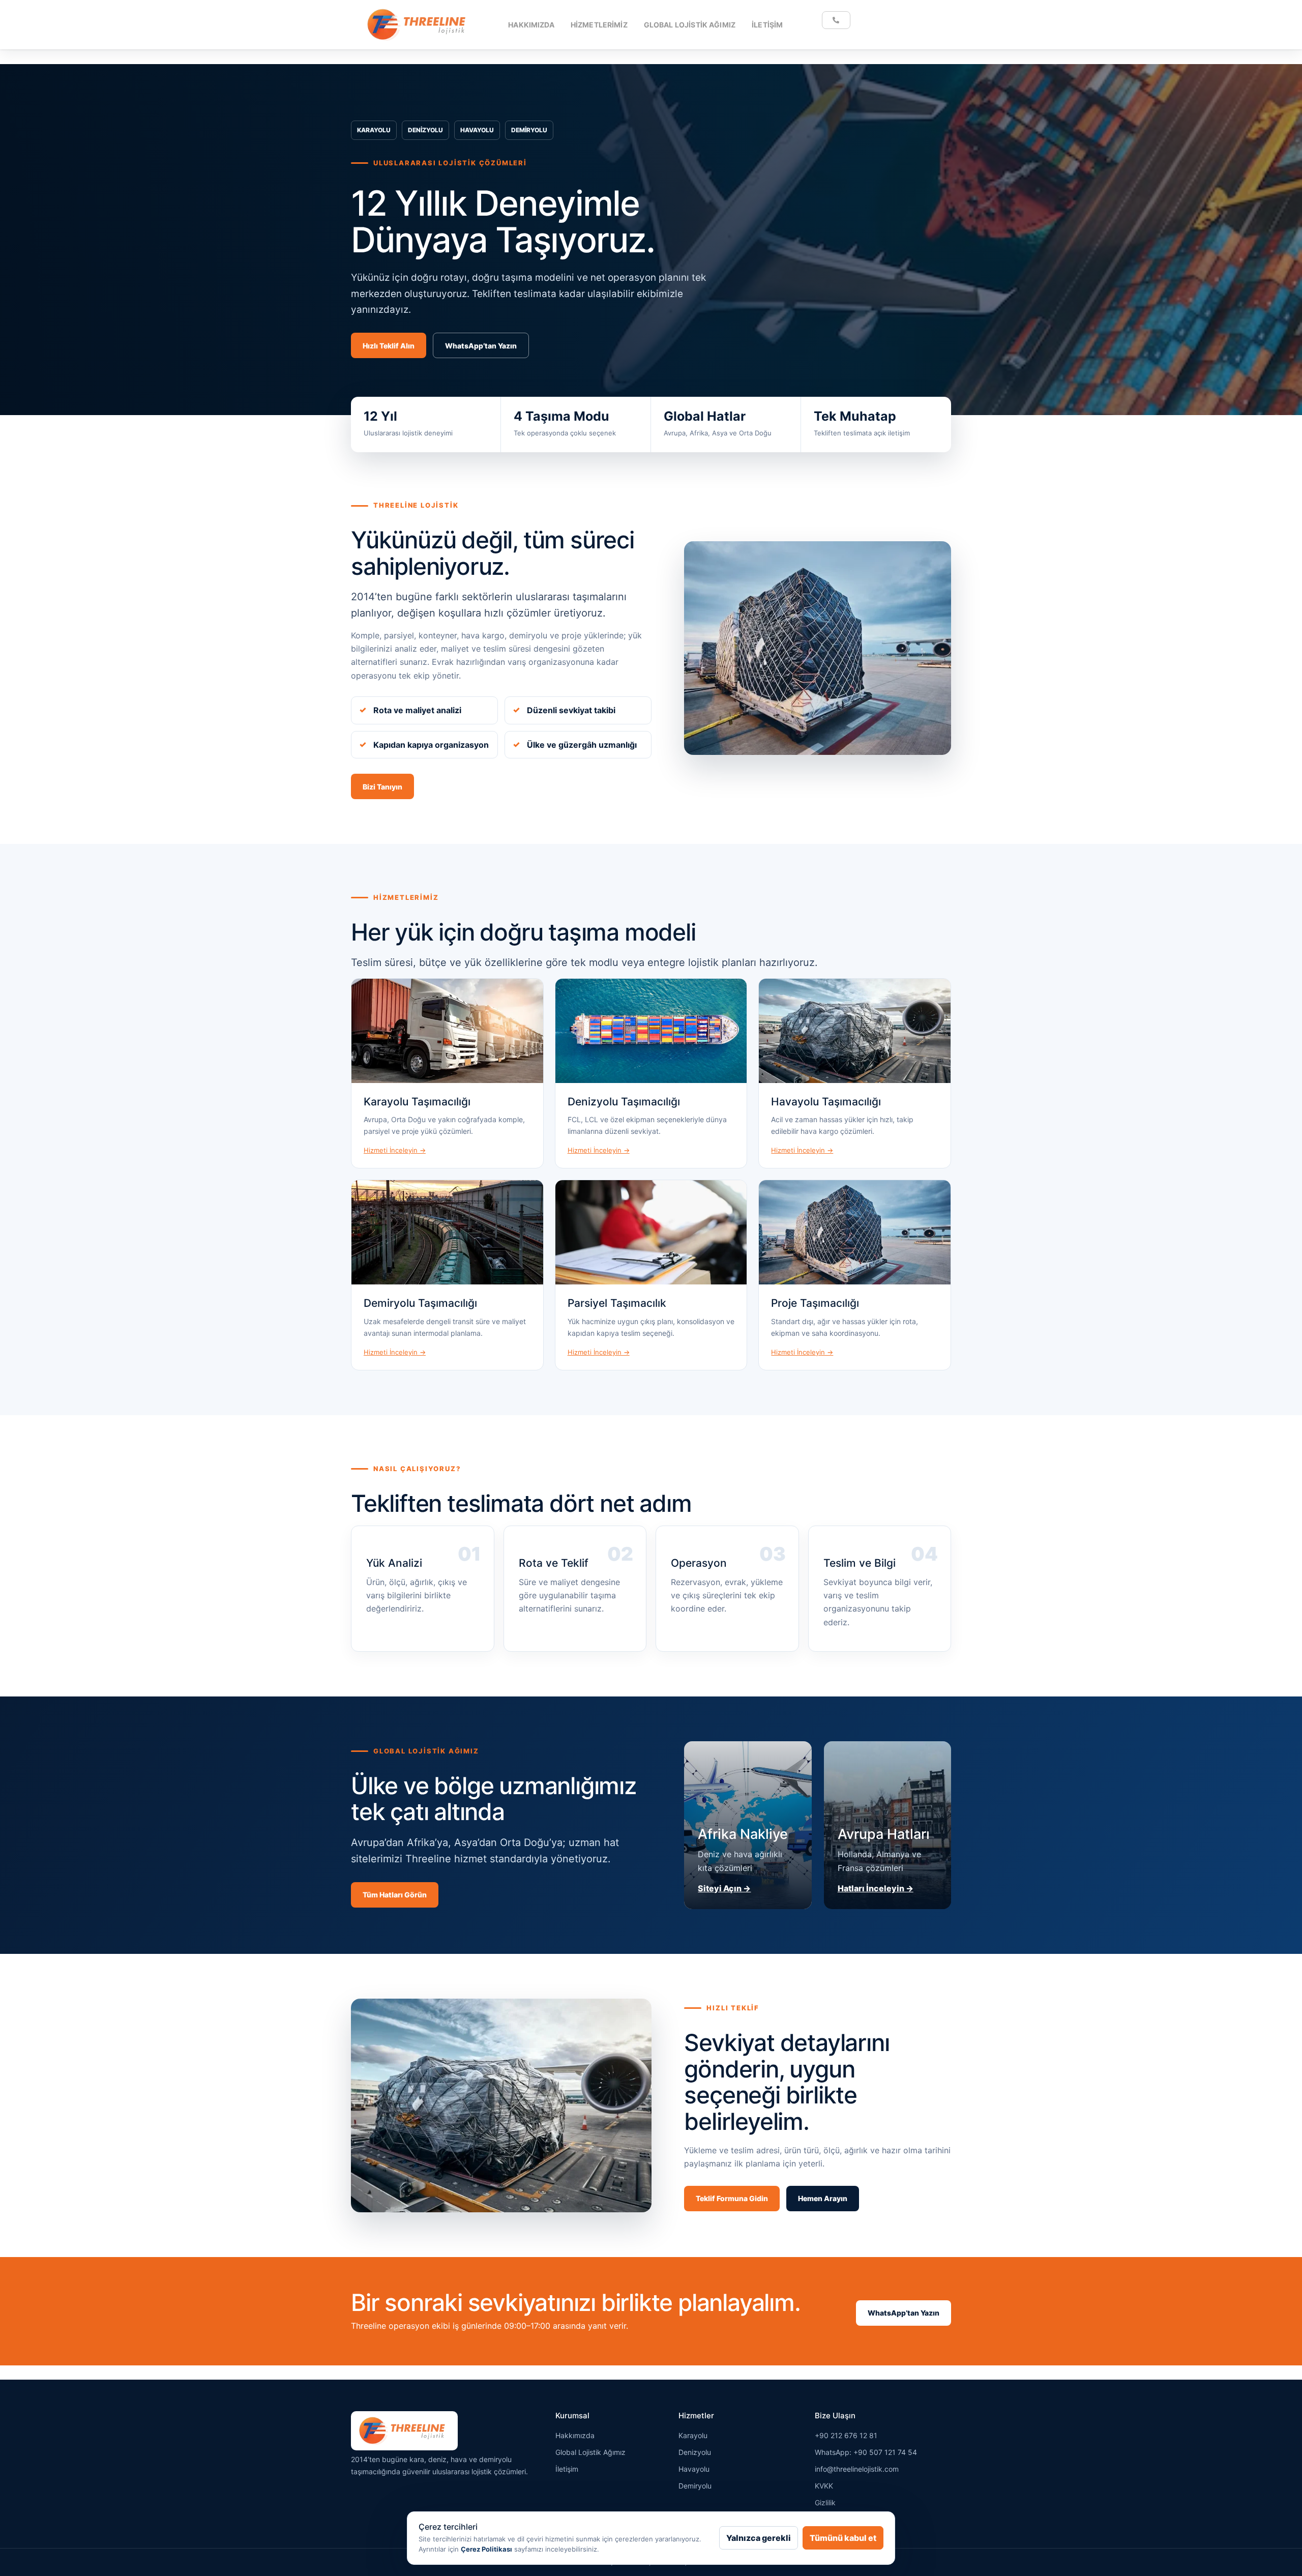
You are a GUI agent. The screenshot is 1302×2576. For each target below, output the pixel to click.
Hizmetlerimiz (599, 25)
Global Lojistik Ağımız (690, 25)
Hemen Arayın (823, 2198)
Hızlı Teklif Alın (389, 346)
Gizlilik (825, 2502)
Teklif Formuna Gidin (732, 2198)
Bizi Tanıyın (382, 787)
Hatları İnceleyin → (876, 1888)
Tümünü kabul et (843, 2538)
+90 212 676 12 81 (846, 2435)
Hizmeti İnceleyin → (395, 1150)
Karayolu (693, 2435)
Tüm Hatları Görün (395, 1895)
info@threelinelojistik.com (857, 2469)
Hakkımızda (531, 25)
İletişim (767, 25)
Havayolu (694, 2469)
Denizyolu (695, 2452)
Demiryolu (695, 2486)
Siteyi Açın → (724, 1888)
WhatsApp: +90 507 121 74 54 (866, 2452)
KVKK (824, 2486)
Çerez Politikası (486, 2549)
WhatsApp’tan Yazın (481, 346)
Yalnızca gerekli (759, 2538)
